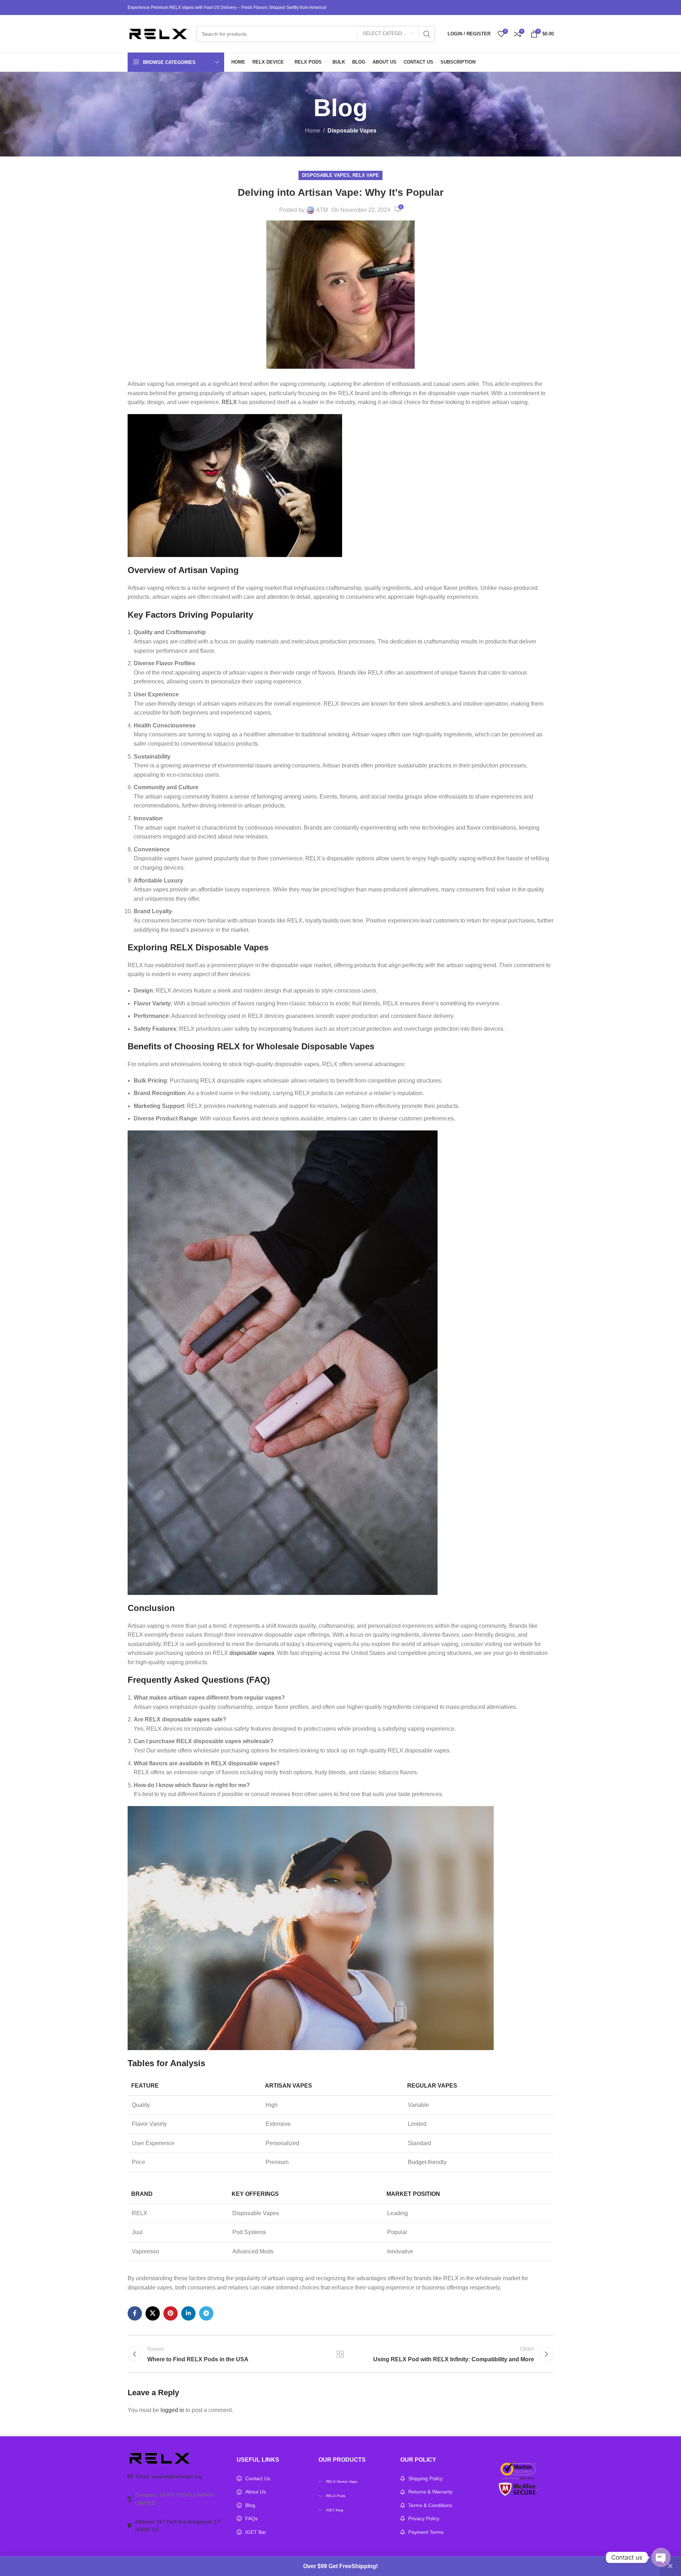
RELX (229, 402)
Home (313, 131)
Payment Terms (426, 2532)
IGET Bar (256, 2532)
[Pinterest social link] (171, 2313)
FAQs (251, 2518)
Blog (250, 2505)
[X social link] (153, 2313)
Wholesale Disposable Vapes (315, 1046)
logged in (172, 2410)
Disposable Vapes (352, 131)
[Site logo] (158, 33)
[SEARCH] (427, 34)
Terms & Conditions (430, 2505)
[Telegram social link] (206, 2313)
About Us (256, 2492)
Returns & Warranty (430, 2492)
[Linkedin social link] (188, 2313)
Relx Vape (366, 175)
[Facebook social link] (135, 2313)
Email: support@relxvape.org (169, 2476)
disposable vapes (252, 1653)
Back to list (340, 2354)
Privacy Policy (424, 2518)
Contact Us (258, 2478)
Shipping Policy (425, 2478)
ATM (322, 210)
